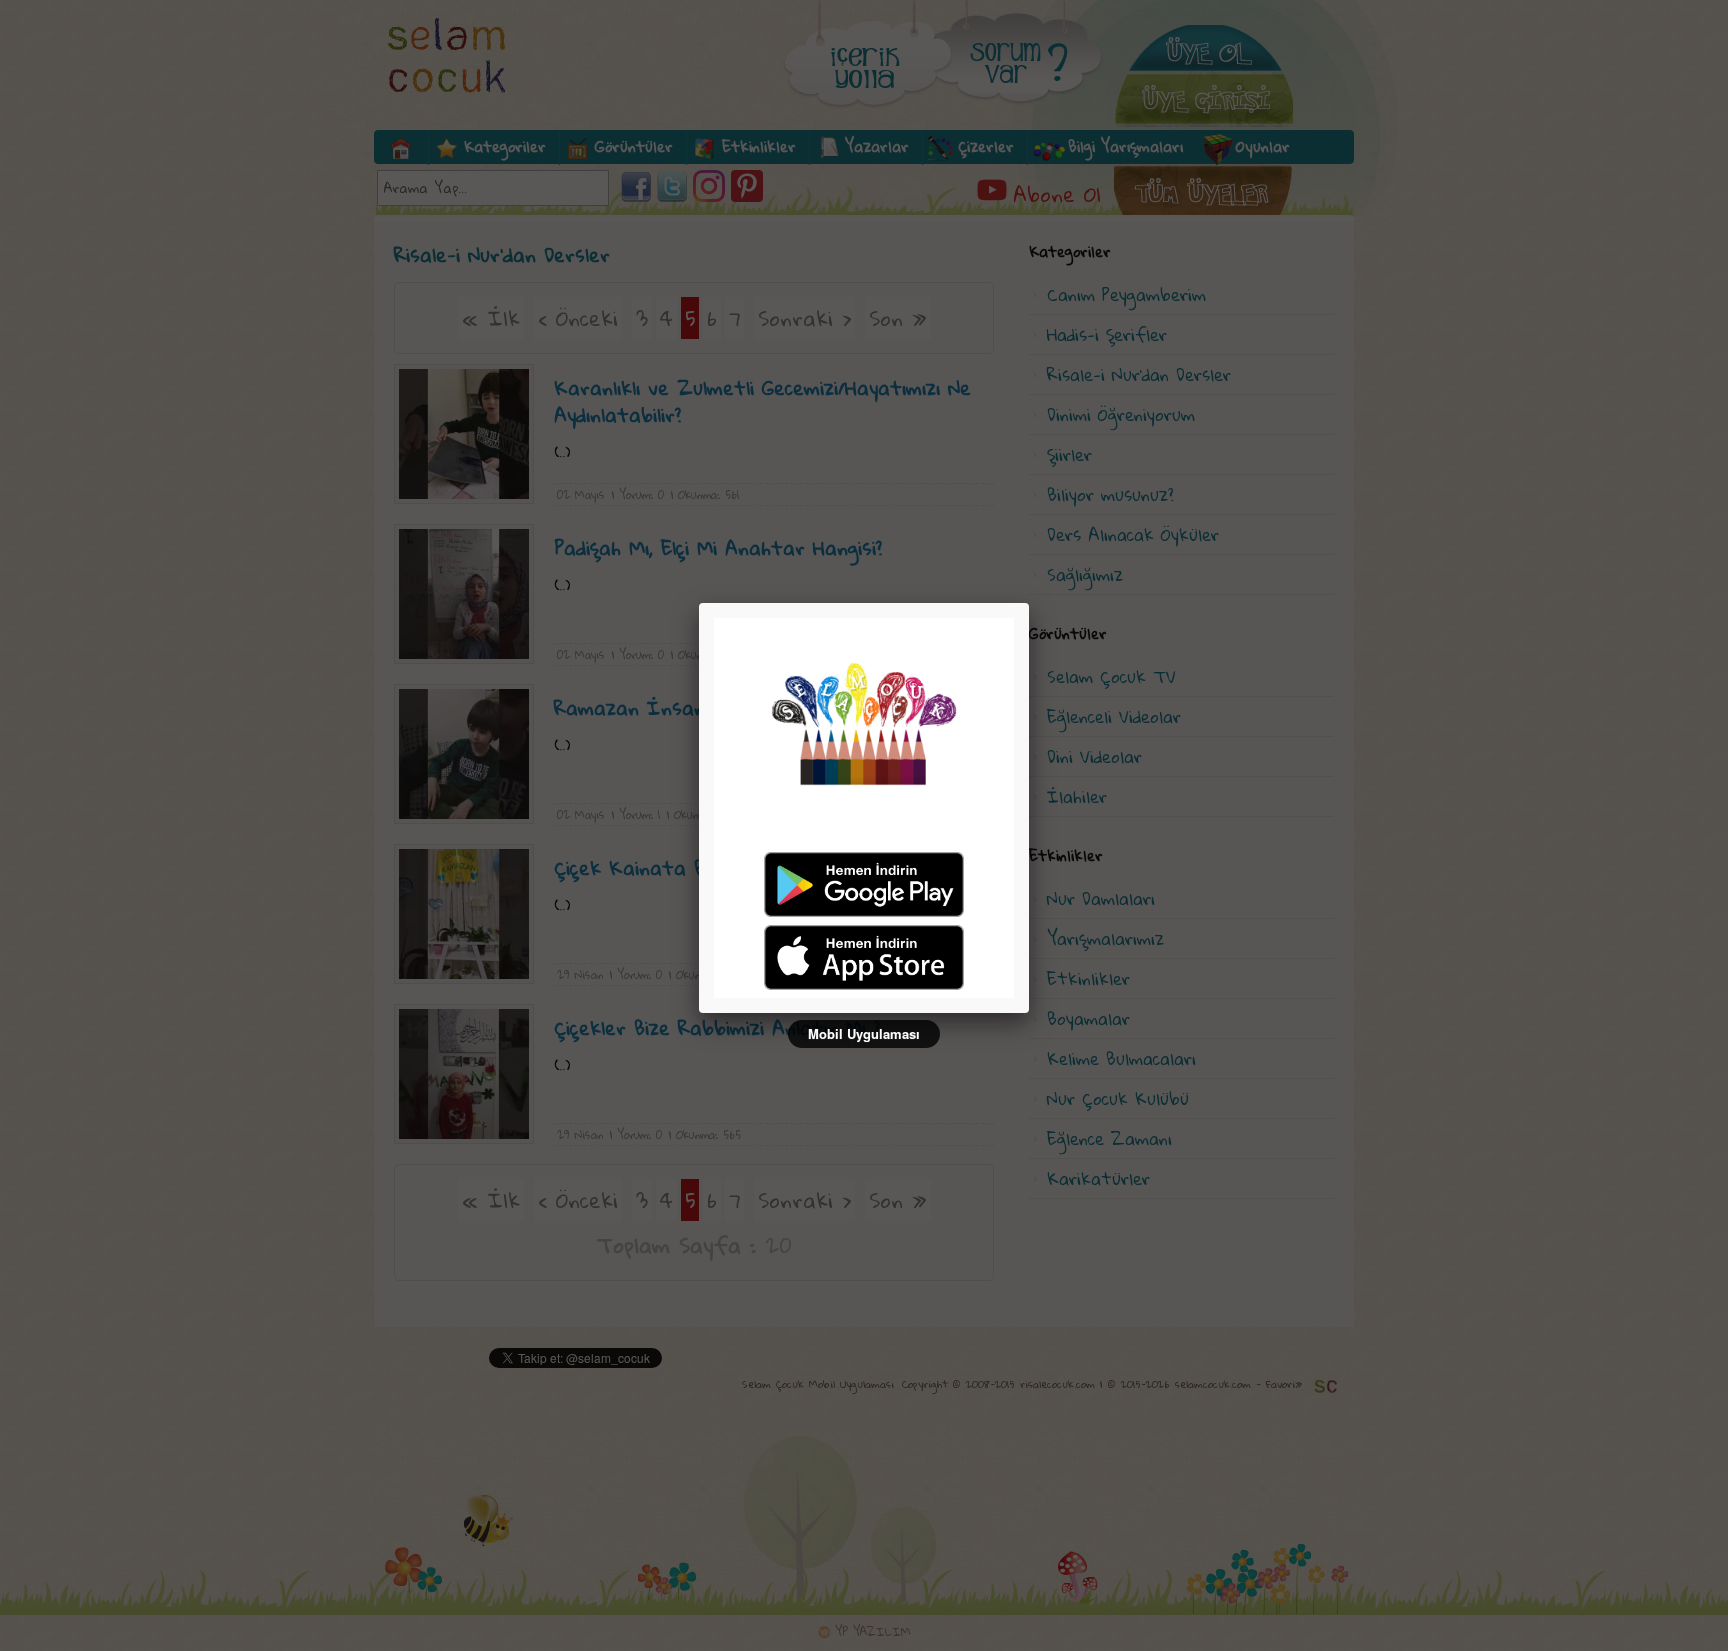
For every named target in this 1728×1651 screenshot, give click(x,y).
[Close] (1029, 603)
